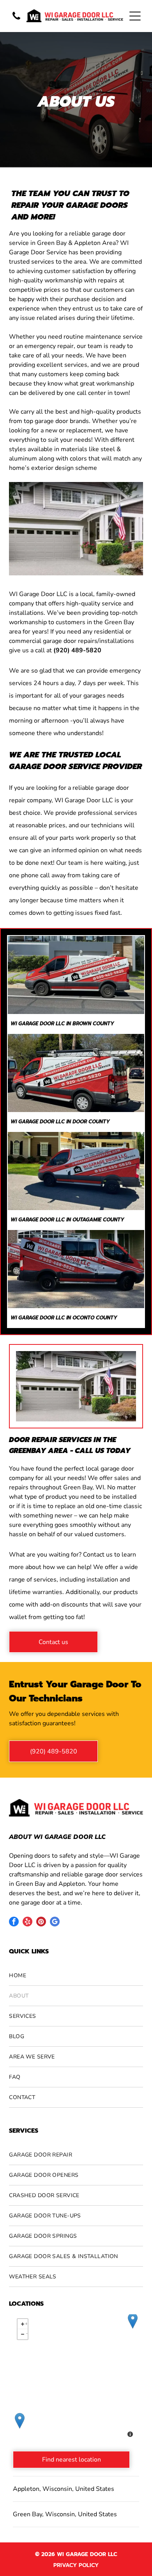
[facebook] (14, 1923)
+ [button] (26, 2323)
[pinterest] (41, 1923)
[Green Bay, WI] (133, 2321)
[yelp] (27, 1923)
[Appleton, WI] (20, 2421)
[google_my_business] (55, 1923)
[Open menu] (135, 16)
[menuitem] (76, 1976)
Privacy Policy (76, 2565)
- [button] (27, 2333)
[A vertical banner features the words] (16, 20)
